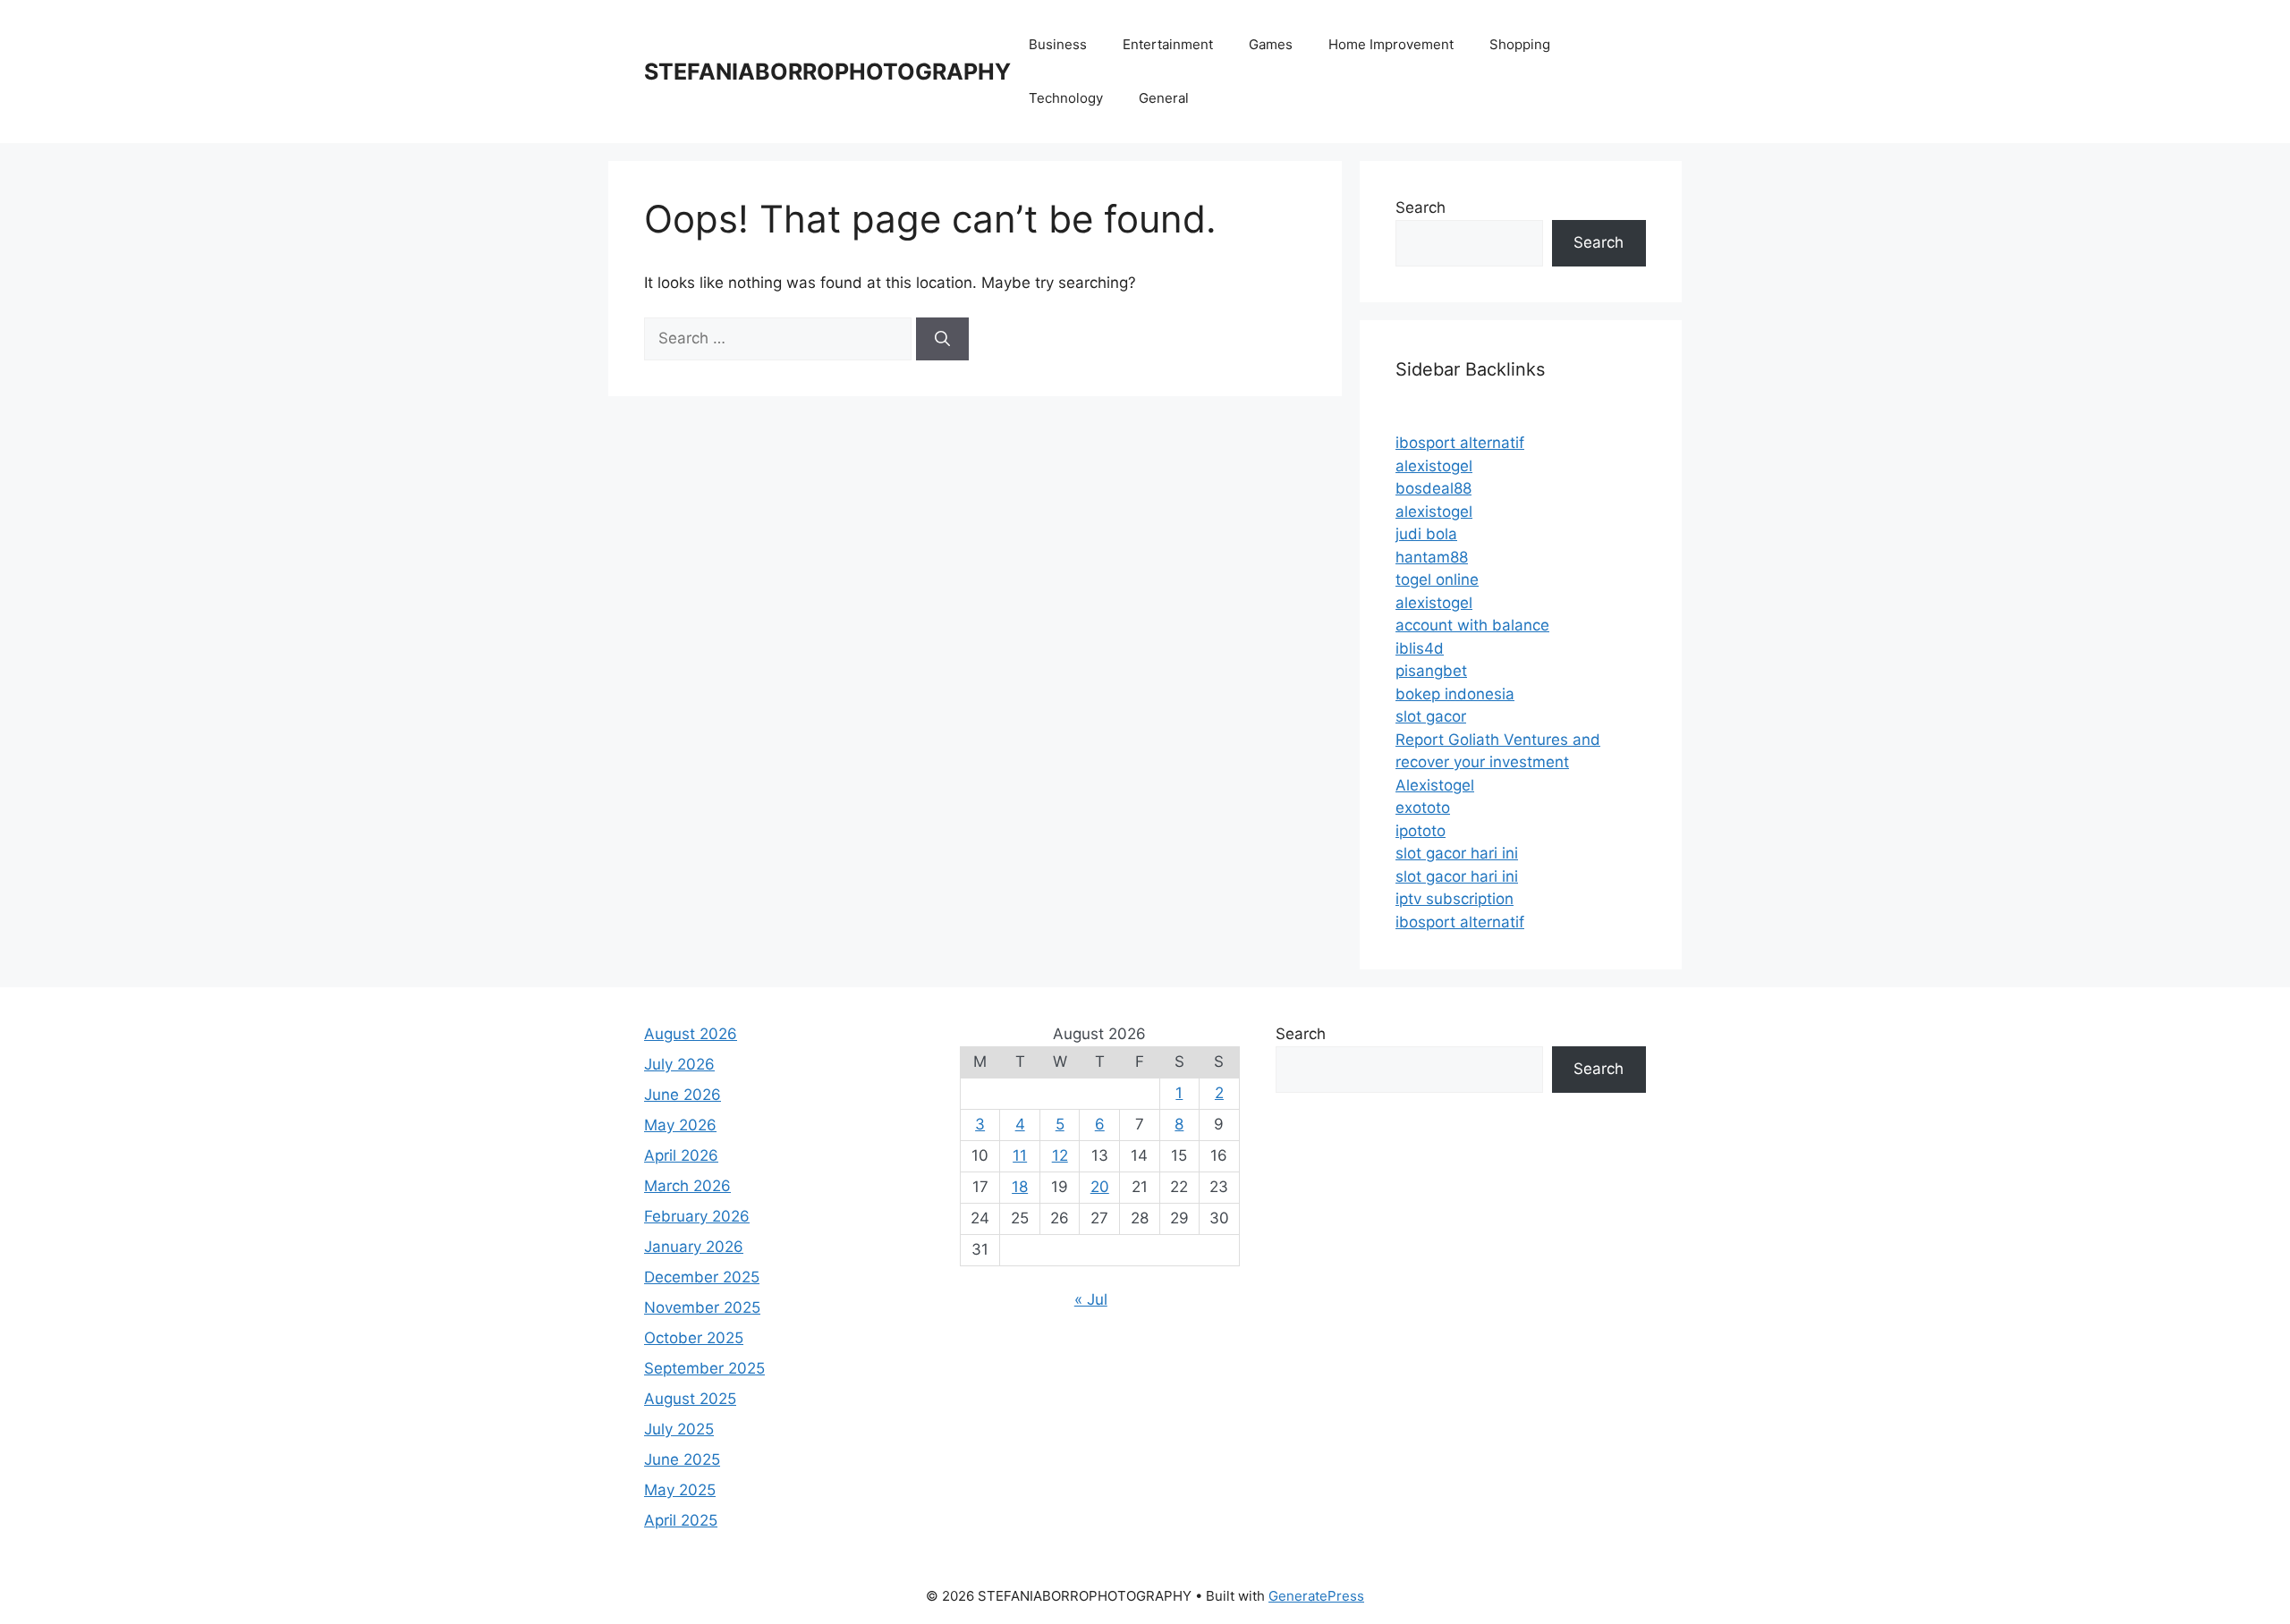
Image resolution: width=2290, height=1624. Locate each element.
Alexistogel (1435, 785)
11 (1020, 1155)
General (1164, 98)
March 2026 (687, 1186)
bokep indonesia (1455, 694)
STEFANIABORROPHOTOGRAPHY (827, 72)
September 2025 (704, 1368)
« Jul (1091, 1299)
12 (1060, 1155)
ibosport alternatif (1460, 443)
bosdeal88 (1433, 488)
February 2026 (697, 1216)
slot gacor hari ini (1457, 853)
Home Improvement (1391, 44)
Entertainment (1168, 44)
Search (1421, 207)
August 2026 (691, 1034)
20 (1100, 1187)
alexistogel (1434, 466)
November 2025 (702, 1307)
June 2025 (682, 1459)
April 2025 (681, 1520)
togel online (1437, 579)
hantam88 (1432, 557)
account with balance (1472, 625)
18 (1020, 1187)
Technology (1066, 98)
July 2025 (679, 1429)
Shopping (1520, 44)
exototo (1423, 808)
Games (1271, 44)
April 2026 (681, 1155)
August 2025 (690, 1399)
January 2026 (694, 1247)
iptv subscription (1455, 899)
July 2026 (679, 1064)
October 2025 (694, 1338)
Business (1058, 44)
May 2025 (680, 1490)
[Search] (942, 339)
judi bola (1426, 534)
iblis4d (1420, 648)
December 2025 (702, 1277)
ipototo (1421, 831)
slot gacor (1431, 716)
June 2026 (683, 1095)
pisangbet (1431, 671)
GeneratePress (1316, 1596)
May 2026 (680, 1125)
